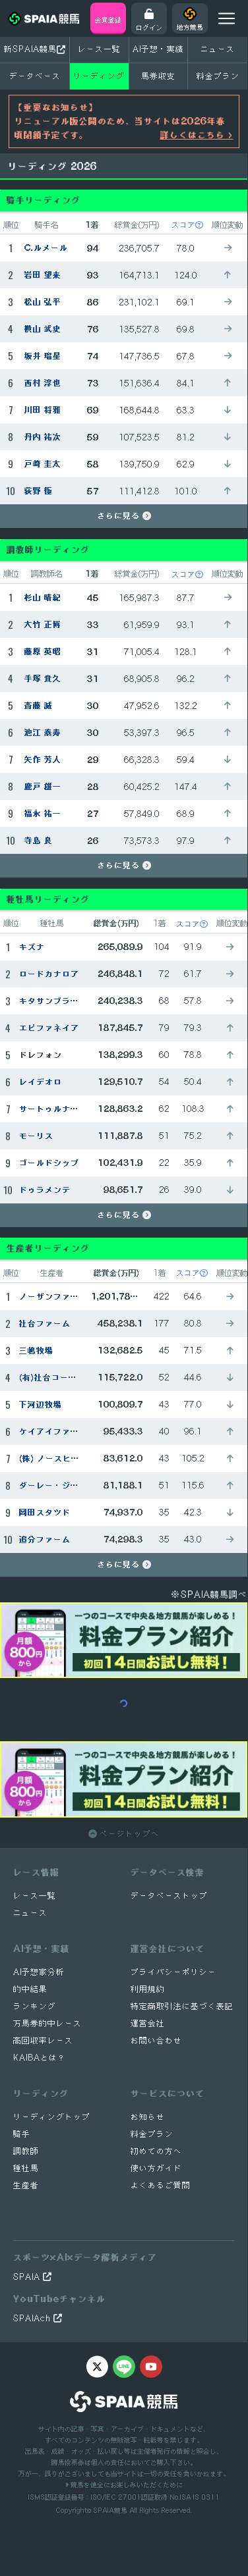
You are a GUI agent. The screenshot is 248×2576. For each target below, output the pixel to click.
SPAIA (28, 2277)
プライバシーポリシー (173, 1972)
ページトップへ (128, 1834)
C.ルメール (46, 248)
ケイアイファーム (53, 1432)
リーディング (99, 76)
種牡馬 (26, 2168)
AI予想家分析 (39, 1972)
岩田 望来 (43, 275)
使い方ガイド (156, 2168)
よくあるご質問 (161, 2185)
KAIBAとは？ (40, 2058)
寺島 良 (39, 840)
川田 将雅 (43, 410)
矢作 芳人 (43, 759)
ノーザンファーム (53, 1297)
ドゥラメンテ (45, 1190)
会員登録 (108, 20)
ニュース (218, 49)
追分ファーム (45, 1539)
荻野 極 (39, 491)
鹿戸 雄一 (43, 786)
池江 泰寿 (43, 732)
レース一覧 (99, 49)
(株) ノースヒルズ (54, 1459)
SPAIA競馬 (110, 2510)
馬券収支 (158, 76)
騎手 (22, 2134)
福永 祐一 (43, 813)
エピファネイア (49, 1028)
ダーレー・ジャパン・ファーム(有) (87, 1485)
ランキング (35, 2006)
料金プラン (152, 2134)
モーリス (36, 1136)
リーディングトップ (52, 2117)
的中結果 (30, 1989)
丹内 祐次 (43, 437)
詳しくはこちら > (197, 135)
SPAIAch (33, 2318)
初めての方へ (156, 2151)
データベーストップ (169, 1896)
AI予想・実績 (158, 49)
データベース (35, 76)
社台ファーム (45, 1324)
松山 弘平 (43, 302)
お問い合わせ (156, 2040)
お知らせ (148, 2117)
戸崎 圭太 (43, 464)
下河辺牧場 (41, 1405)
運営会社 (148, 2023)
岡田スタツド (45, 1512)
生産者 (26, 2185)
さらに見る (120, 516)
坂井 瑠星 (43, 356)
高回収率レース (43, 2040)
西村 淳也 (43, 383)
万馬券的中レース (47, 2023)
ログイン (149, 27)
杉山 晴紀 (43, 597)
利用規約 (148, 1989)
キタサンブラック (53, 1001)
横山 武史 (43, 329)
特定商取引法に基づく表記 (182, 2006)
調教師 (26, 2151)
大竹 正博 (43, 624)
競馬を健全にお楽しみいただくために (126, 2484)
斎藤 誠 (39, 705)
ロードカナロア (49, 974)
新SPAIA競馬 (30, 49)
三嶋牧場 (36, 1351)
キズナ (32, 947)
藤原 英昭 (43, 651)
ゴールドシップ (49, 1163)
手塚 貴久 (43, 678)
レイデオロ (41, 1082)
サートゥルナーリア (58, 1109)
